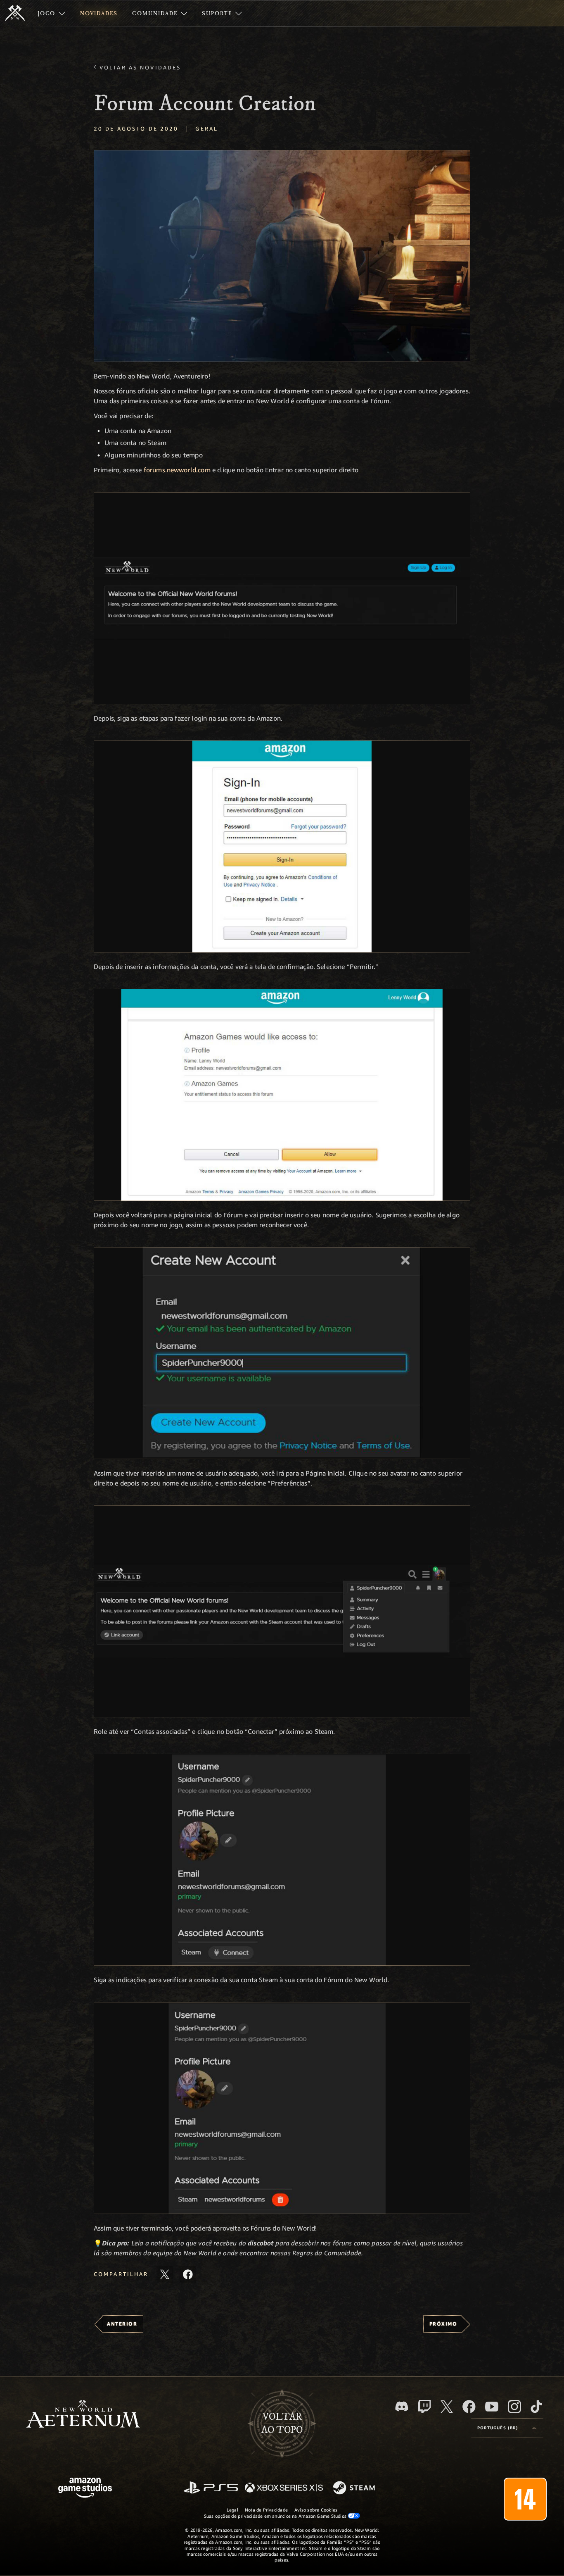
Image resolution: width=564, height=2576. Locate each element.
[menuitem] (51, 13)
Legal (232, 2510)
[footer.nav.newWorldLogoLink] (83, 2415)
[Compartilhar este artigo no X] (165, 2274)
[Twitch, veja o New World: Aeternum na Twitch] (424, 2407)
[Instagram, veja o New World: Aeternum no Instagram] (514, 2407)
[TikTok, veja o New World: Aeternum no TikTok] (536, 2407)
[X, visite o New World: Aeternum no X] (447, 2407)
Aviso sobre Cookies (316, 2510)
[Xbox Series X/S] (284, 2488)
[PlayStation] (211, 2488)
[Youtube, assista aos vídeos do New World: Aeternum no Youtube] (492, 2407)
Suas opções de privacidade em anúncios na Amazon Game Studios (276, 2516)
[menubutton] (507, 2428)
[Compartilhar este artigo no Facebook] (188, 2274)
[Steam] (355, 2488)
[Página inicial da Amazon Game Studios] (85, 2489)
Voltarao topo (282, 2424)
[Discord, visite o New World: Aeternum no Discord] (402, 2406)
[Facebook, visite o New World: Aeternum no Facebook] (469, 2407)
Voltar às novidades (140, 67)
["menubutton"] (51, 13)
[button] (282, 256)
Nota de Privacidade (266, 2510)
